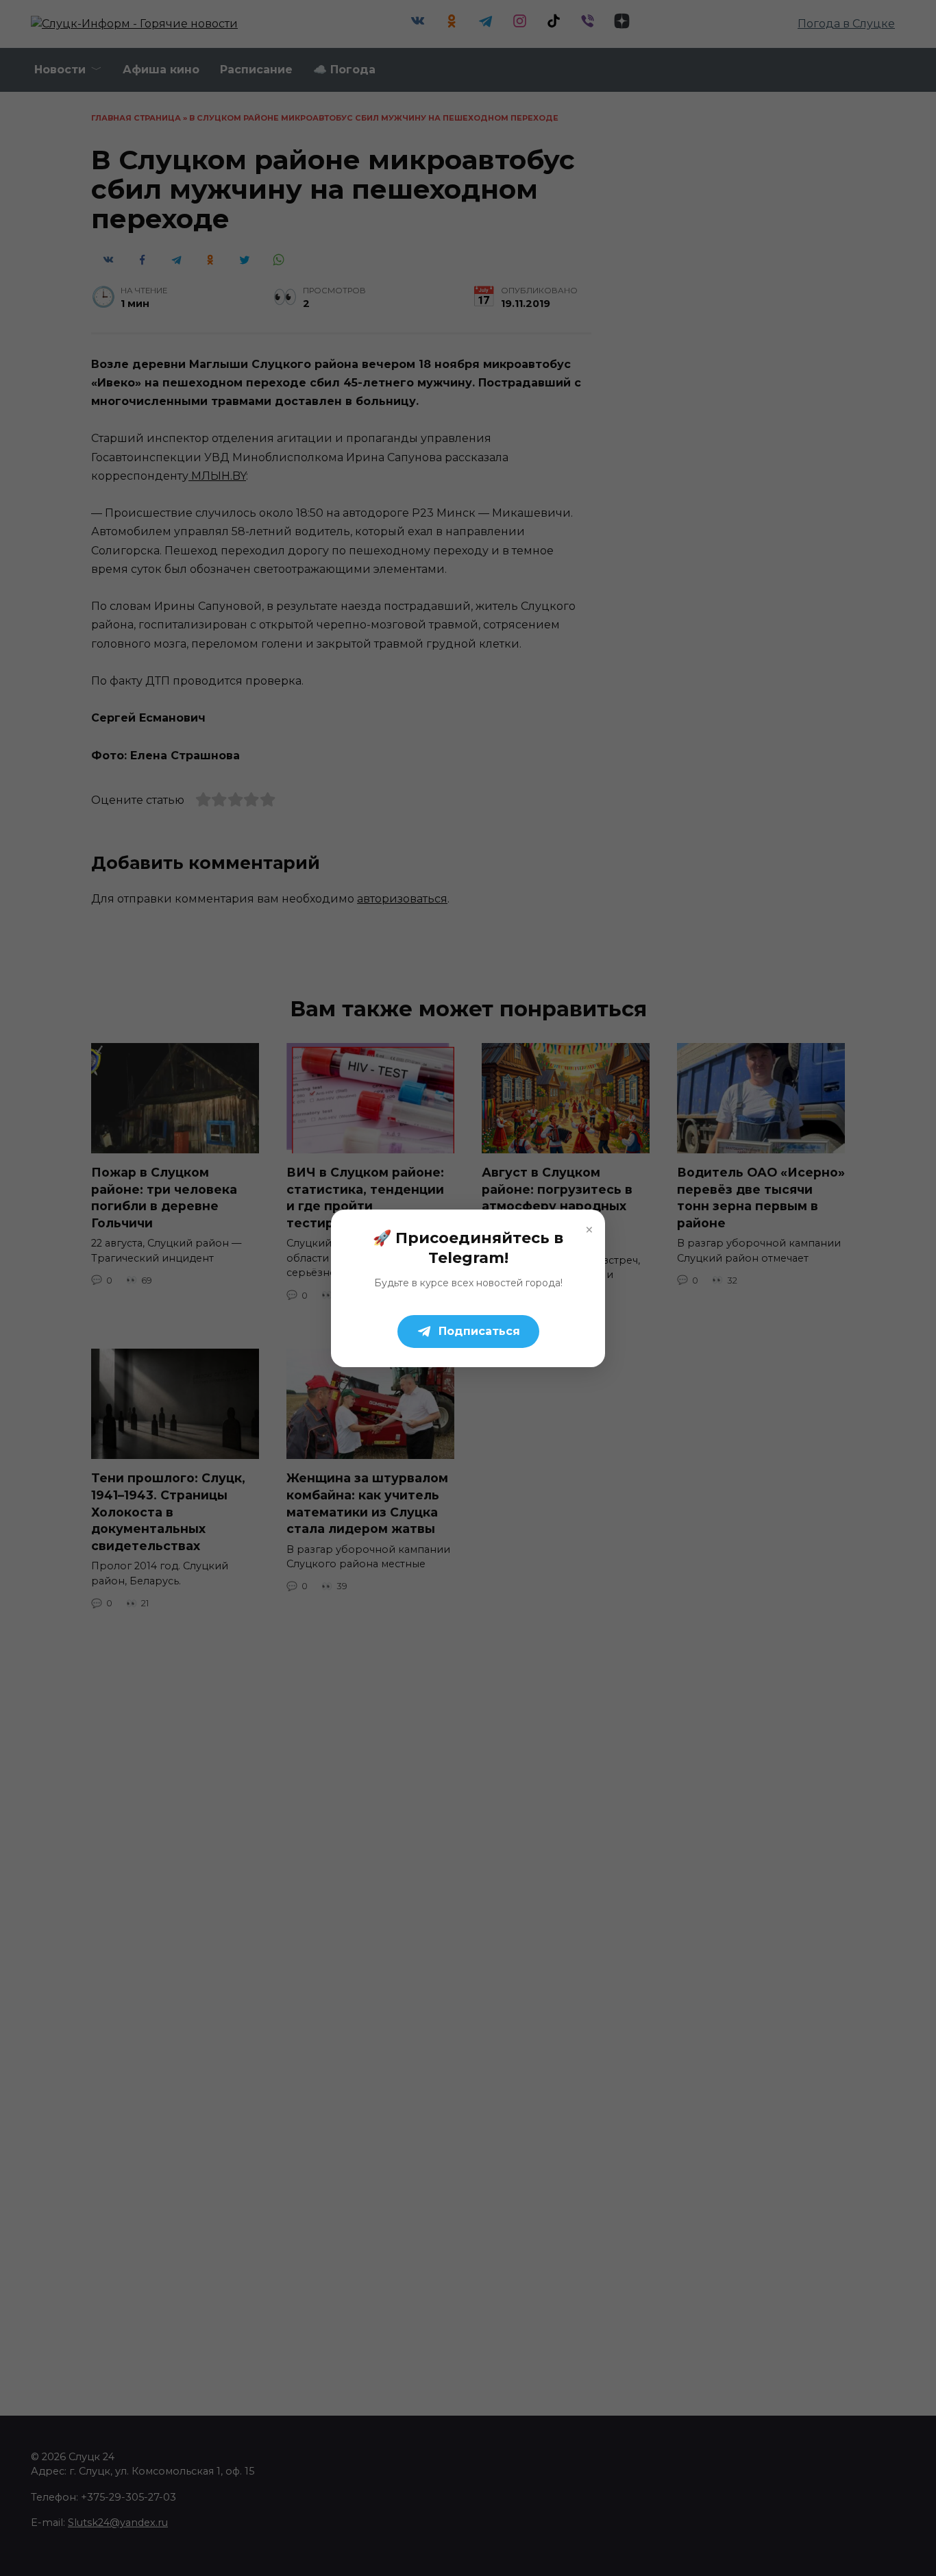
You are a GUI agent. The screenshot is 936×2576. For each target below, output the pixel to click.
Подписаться (479, 1331)
